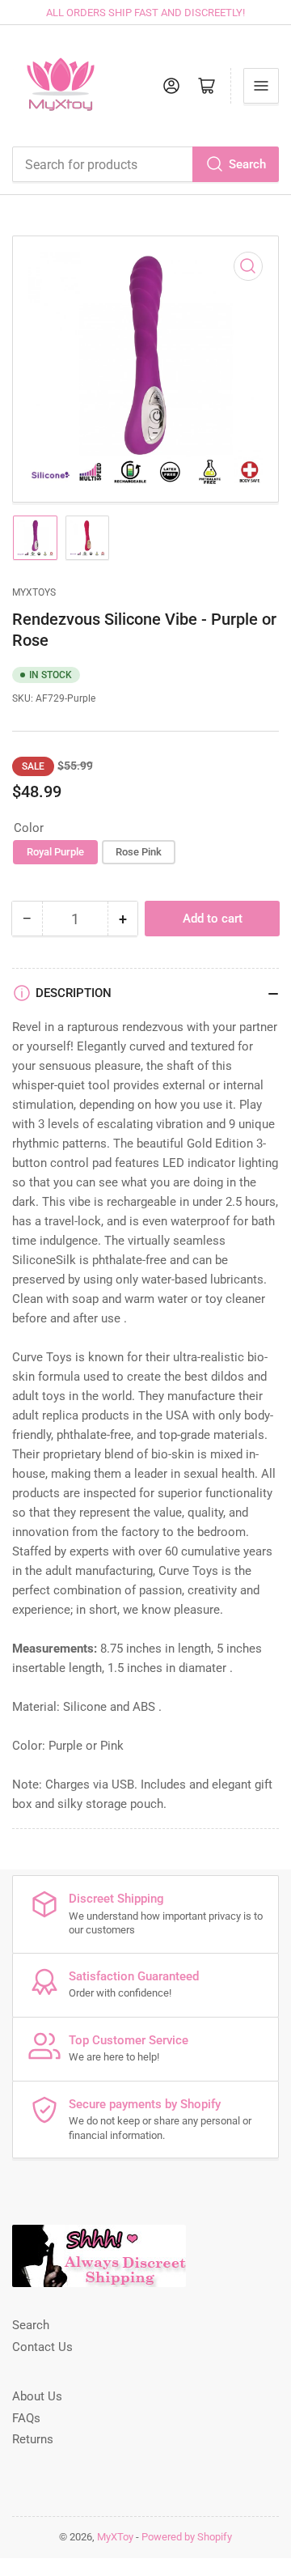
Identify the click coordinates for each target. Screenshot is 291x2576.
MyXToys (34, 592)
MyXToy (115, 2537)
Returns (33, 2439)
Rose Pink (139, 852)
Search (247, 164)
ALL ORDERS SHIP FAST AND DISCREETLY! (145, 13)
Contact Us (42, 2347)
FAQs (26, 2418)
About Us (37, 2396)
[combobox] (145, 164)
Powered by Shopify (187, 2537)
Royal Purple (55, 852)
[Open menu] (261, 86)
